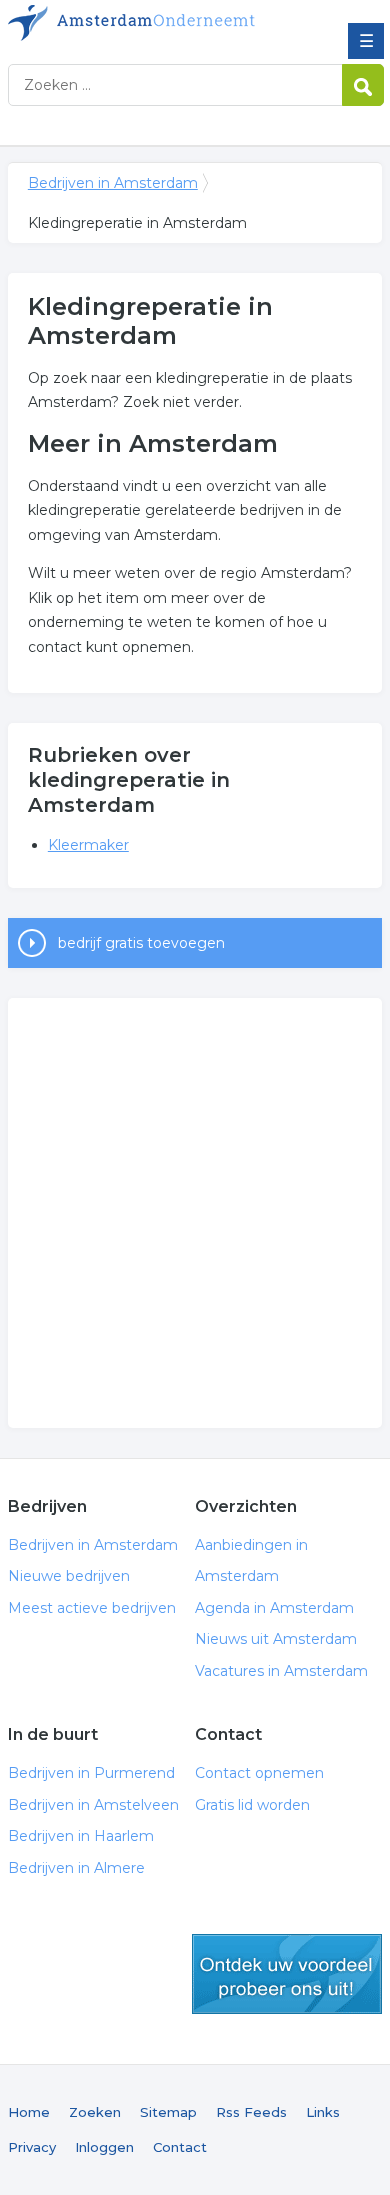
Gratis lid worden (252, 1805)
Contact (180, 2147)
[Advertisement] (195, 1213)
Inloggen (104, 2147)
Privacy (32, 2147)
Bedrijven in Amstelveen (93, 1805)
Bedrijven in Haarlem (81, 1836)
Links (323, 2112)
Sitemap (168, 2112)
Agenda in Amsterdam (274, 1608)
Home (29, 2112)
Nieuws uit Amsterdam (276, 1639)
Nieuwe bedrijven (69, 1576)
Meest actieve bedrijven (92, 1608)
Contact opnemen (259, 1773)
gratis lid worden (287, 1974)
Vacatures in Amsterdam (281, 1671)
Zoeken (95, 2112)
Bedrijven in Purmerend (91, 1773)
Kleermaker (88, 845)
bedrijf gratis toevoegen (141, 943)
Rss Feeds (251, 2112)
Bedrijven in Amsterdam (153, 23)
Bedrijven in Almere (76, 1868)
